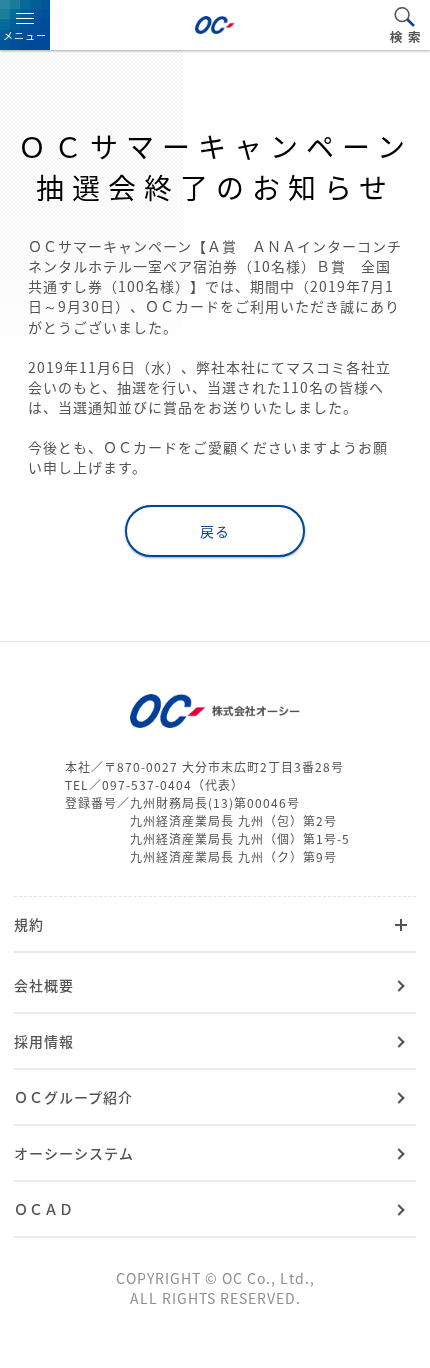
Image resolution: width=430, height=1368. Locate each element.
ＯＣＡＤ (44, 1209)
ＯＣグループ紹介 (73, 1097)
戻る (215, 531)
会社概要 (44, 985)
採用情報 (44, 1041)
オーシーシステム (74, 1153)
